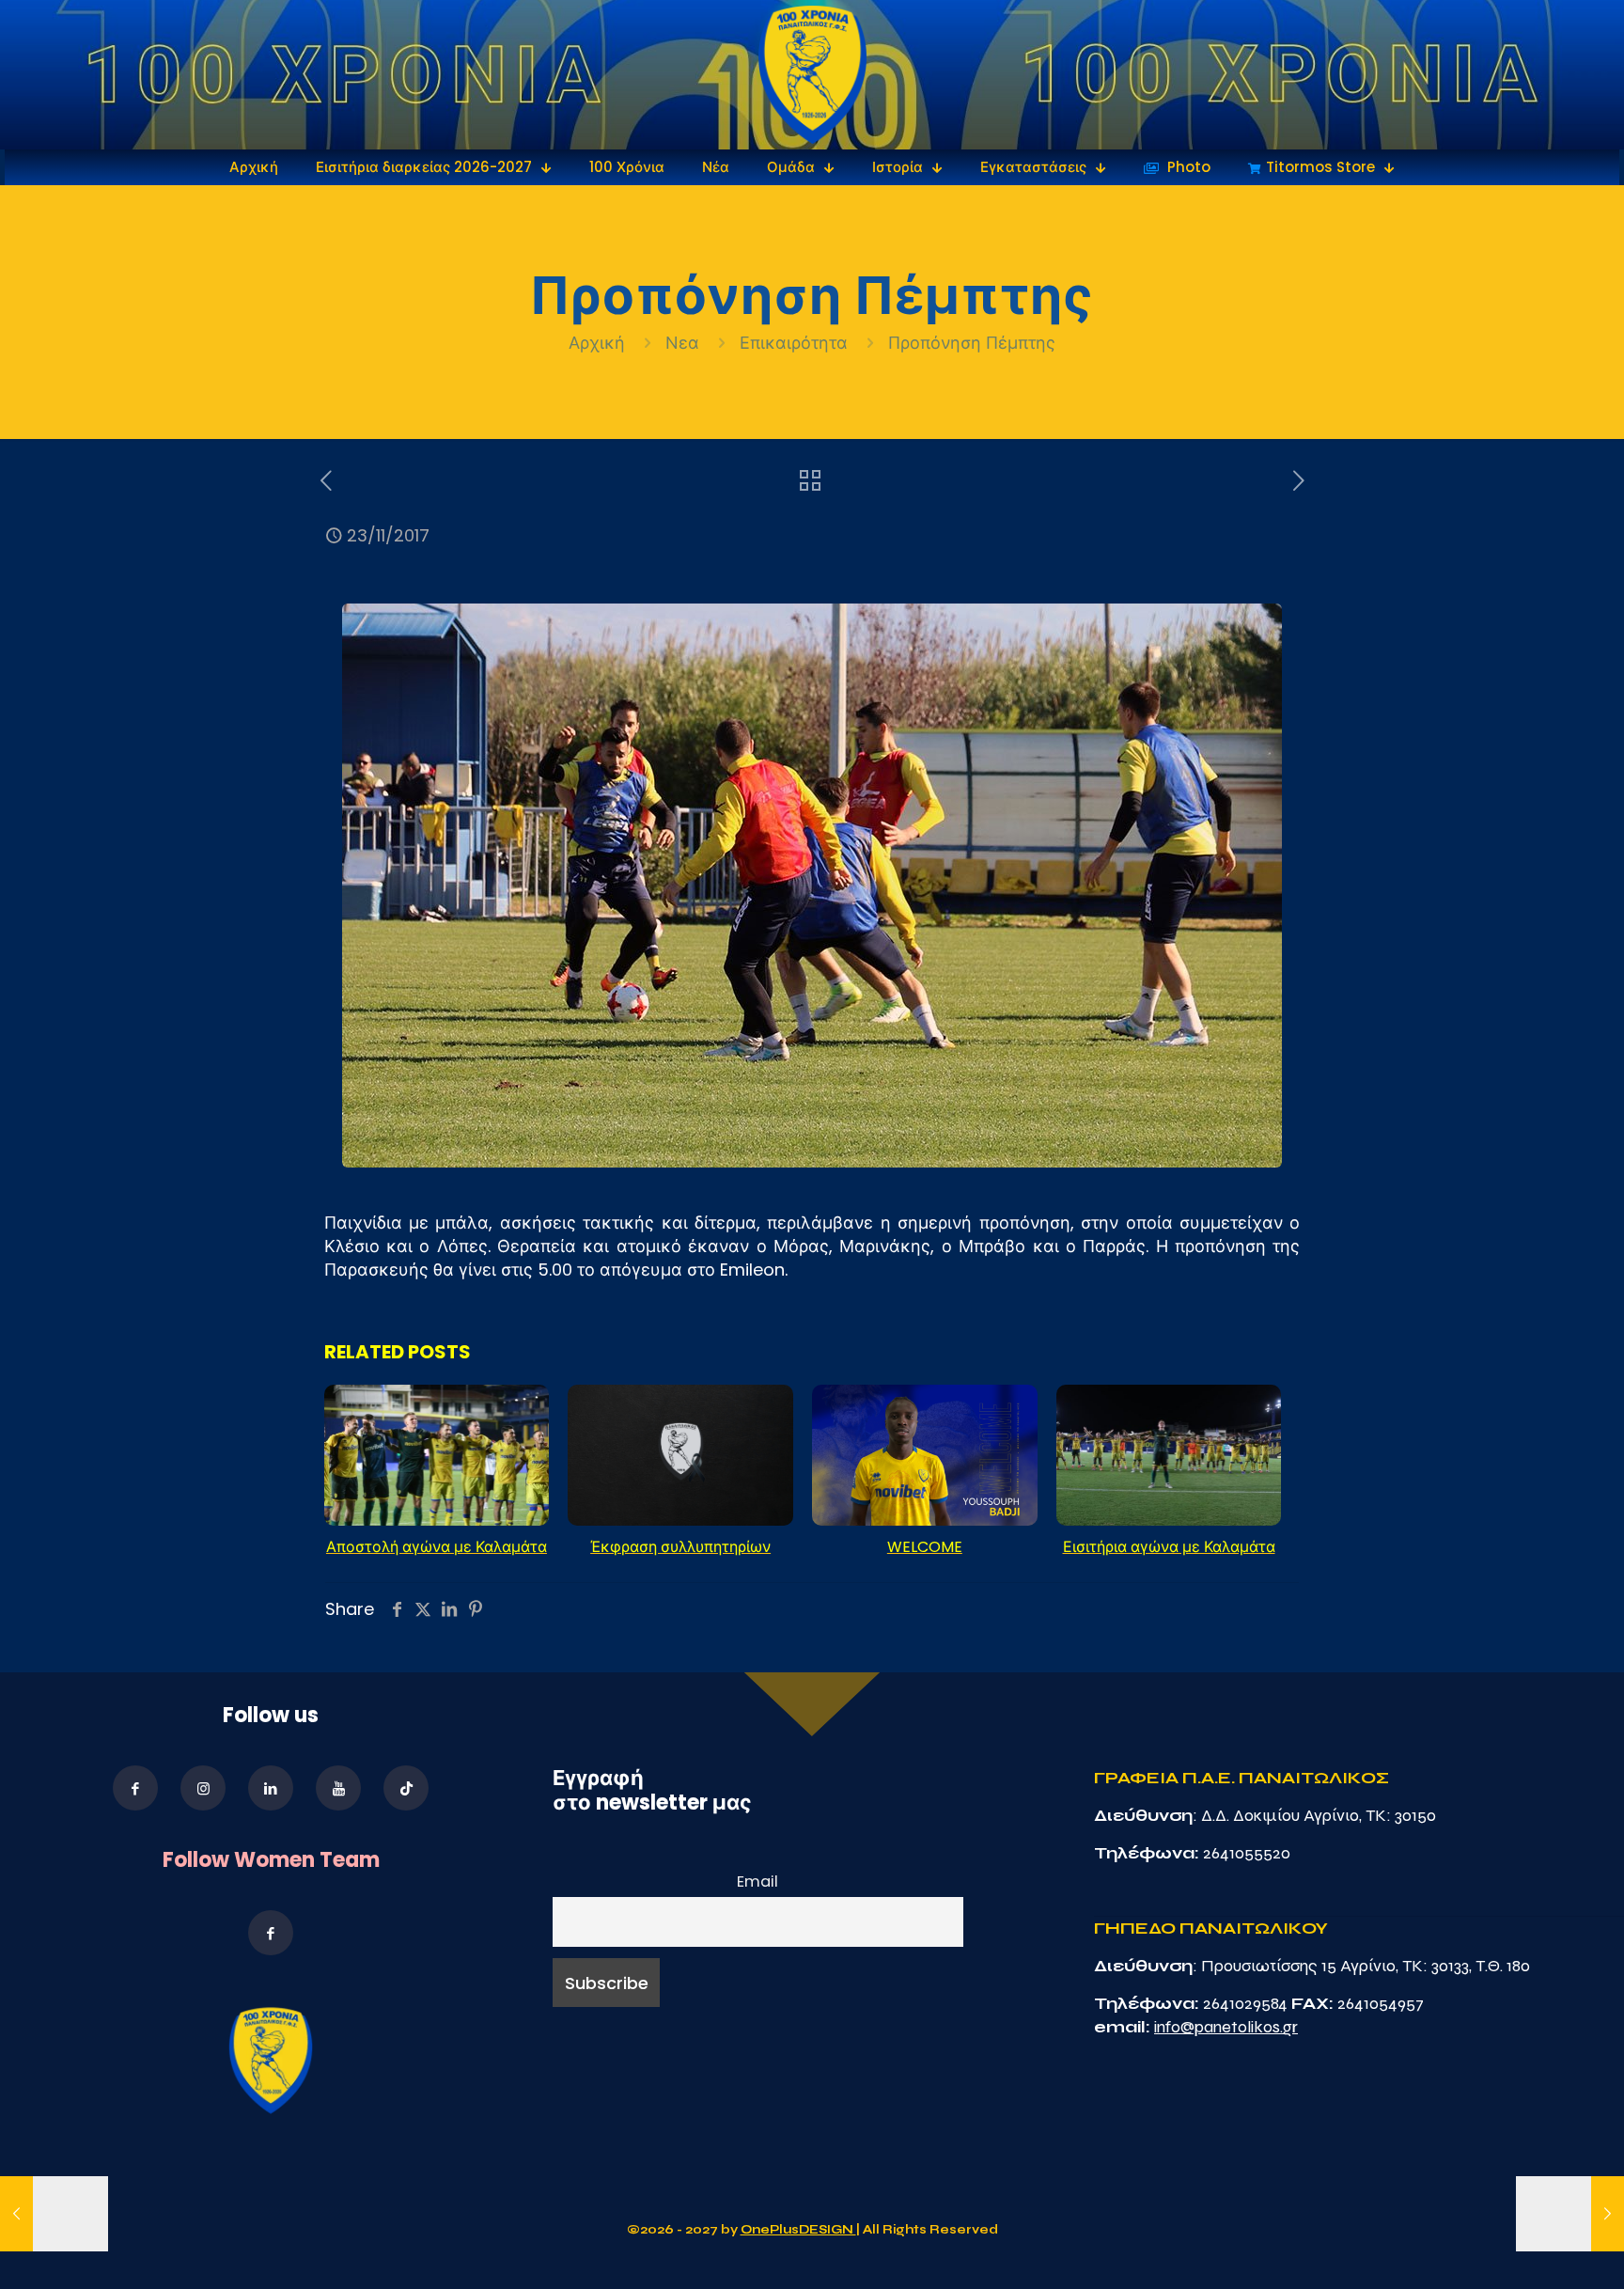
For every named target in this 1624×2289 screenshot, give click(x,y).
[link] (812, 75)
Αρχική (599, 343)
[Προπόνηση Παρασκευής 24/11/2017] (1570, 2214)
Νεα (682, 343)
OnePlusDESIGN (798, 2230)
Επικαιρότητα (794, 343)
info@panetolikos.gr (1226, 2027)
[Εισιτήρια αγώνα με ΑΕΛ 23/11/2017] (54, 2214)
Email (757, 1881)
